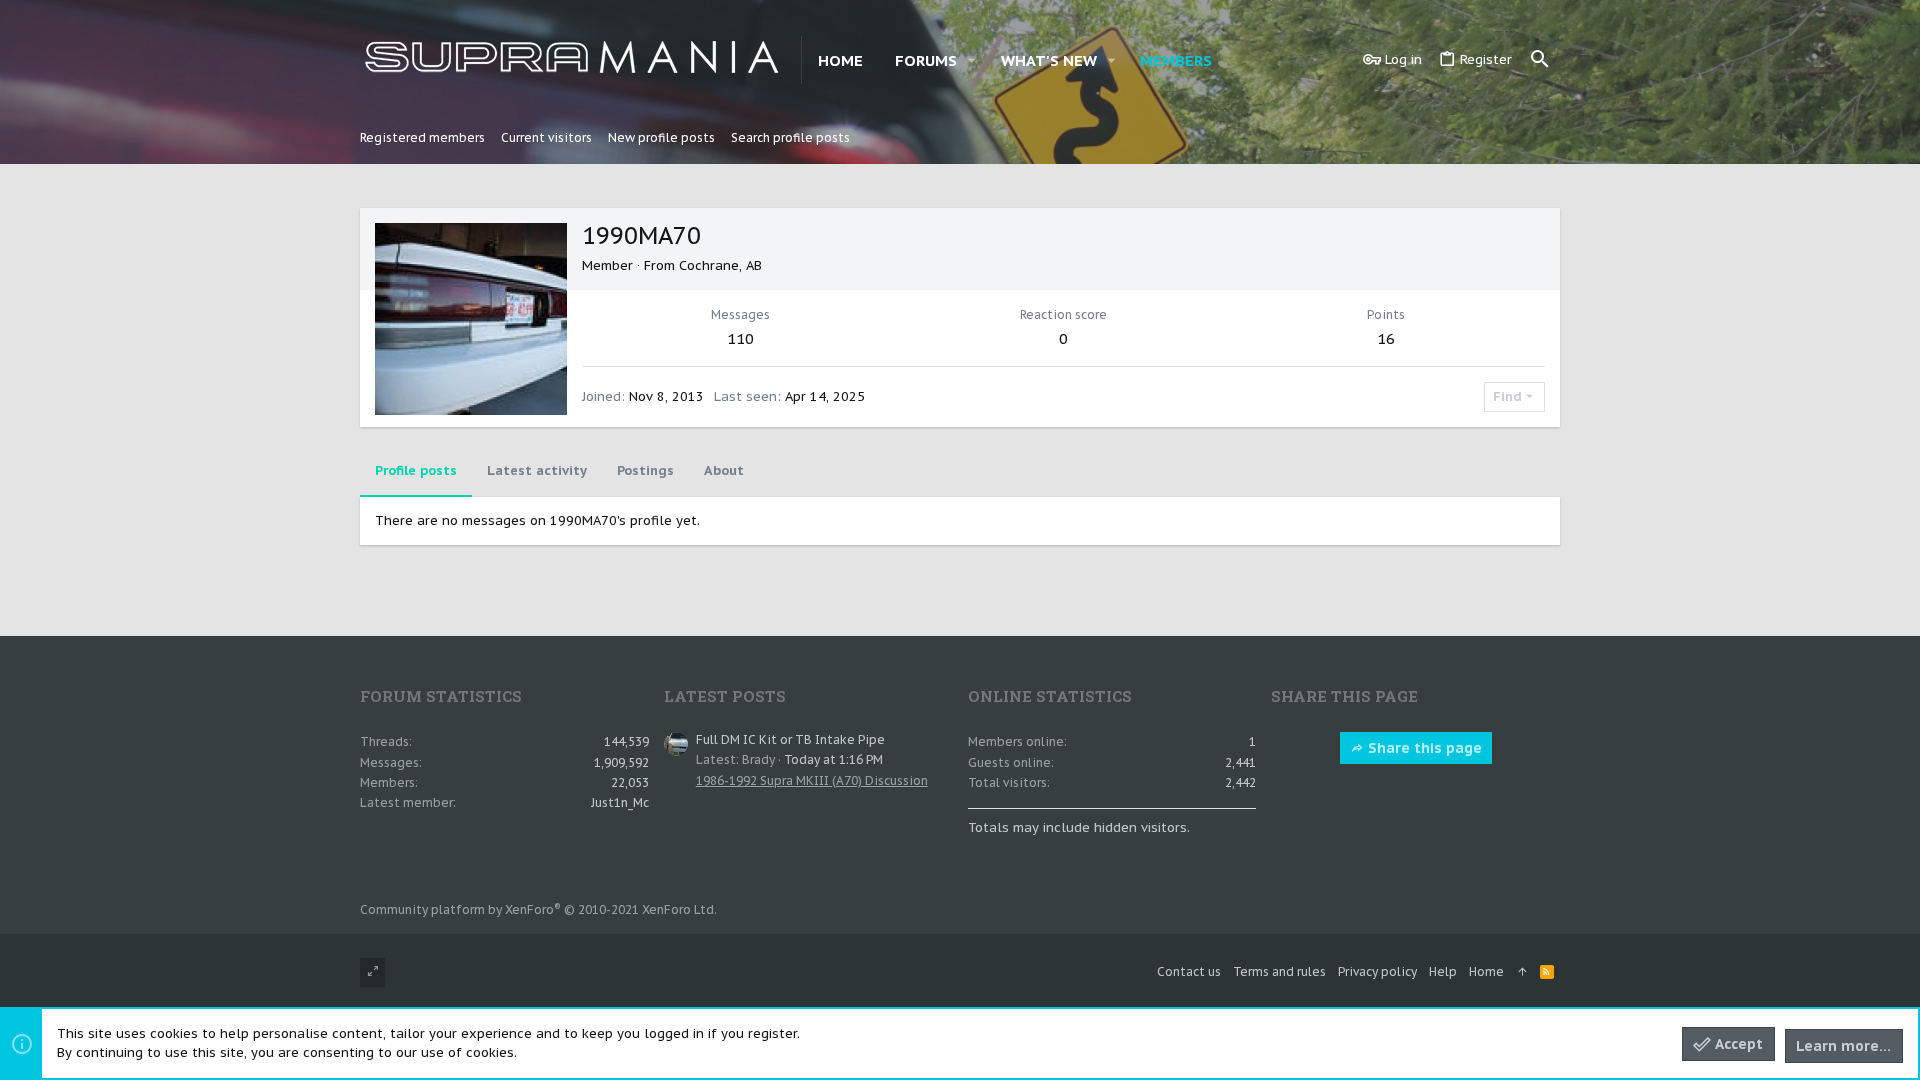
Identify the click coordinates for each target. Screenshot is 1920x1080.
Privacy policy (1377, 971)
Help (1443, 971)
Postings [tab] (645, 470)
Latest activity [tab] (537, 470)
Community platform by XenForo (538, 909)
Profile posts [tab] (416, 470)
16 (1386, 338)
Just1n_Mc (620, 802)
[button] (972, 60)
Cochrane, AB (720, 265)
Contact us (1189, 971)
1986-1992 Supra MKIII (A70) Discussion (812, 780)
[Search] (1540, 60)
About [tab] (724, 470)
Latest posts (725, 696)
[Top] (1522, 972)
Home (1486, 971)
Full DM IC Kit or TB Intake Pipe (790, 739)
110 (740, 338)
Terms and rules (1279, 971)
